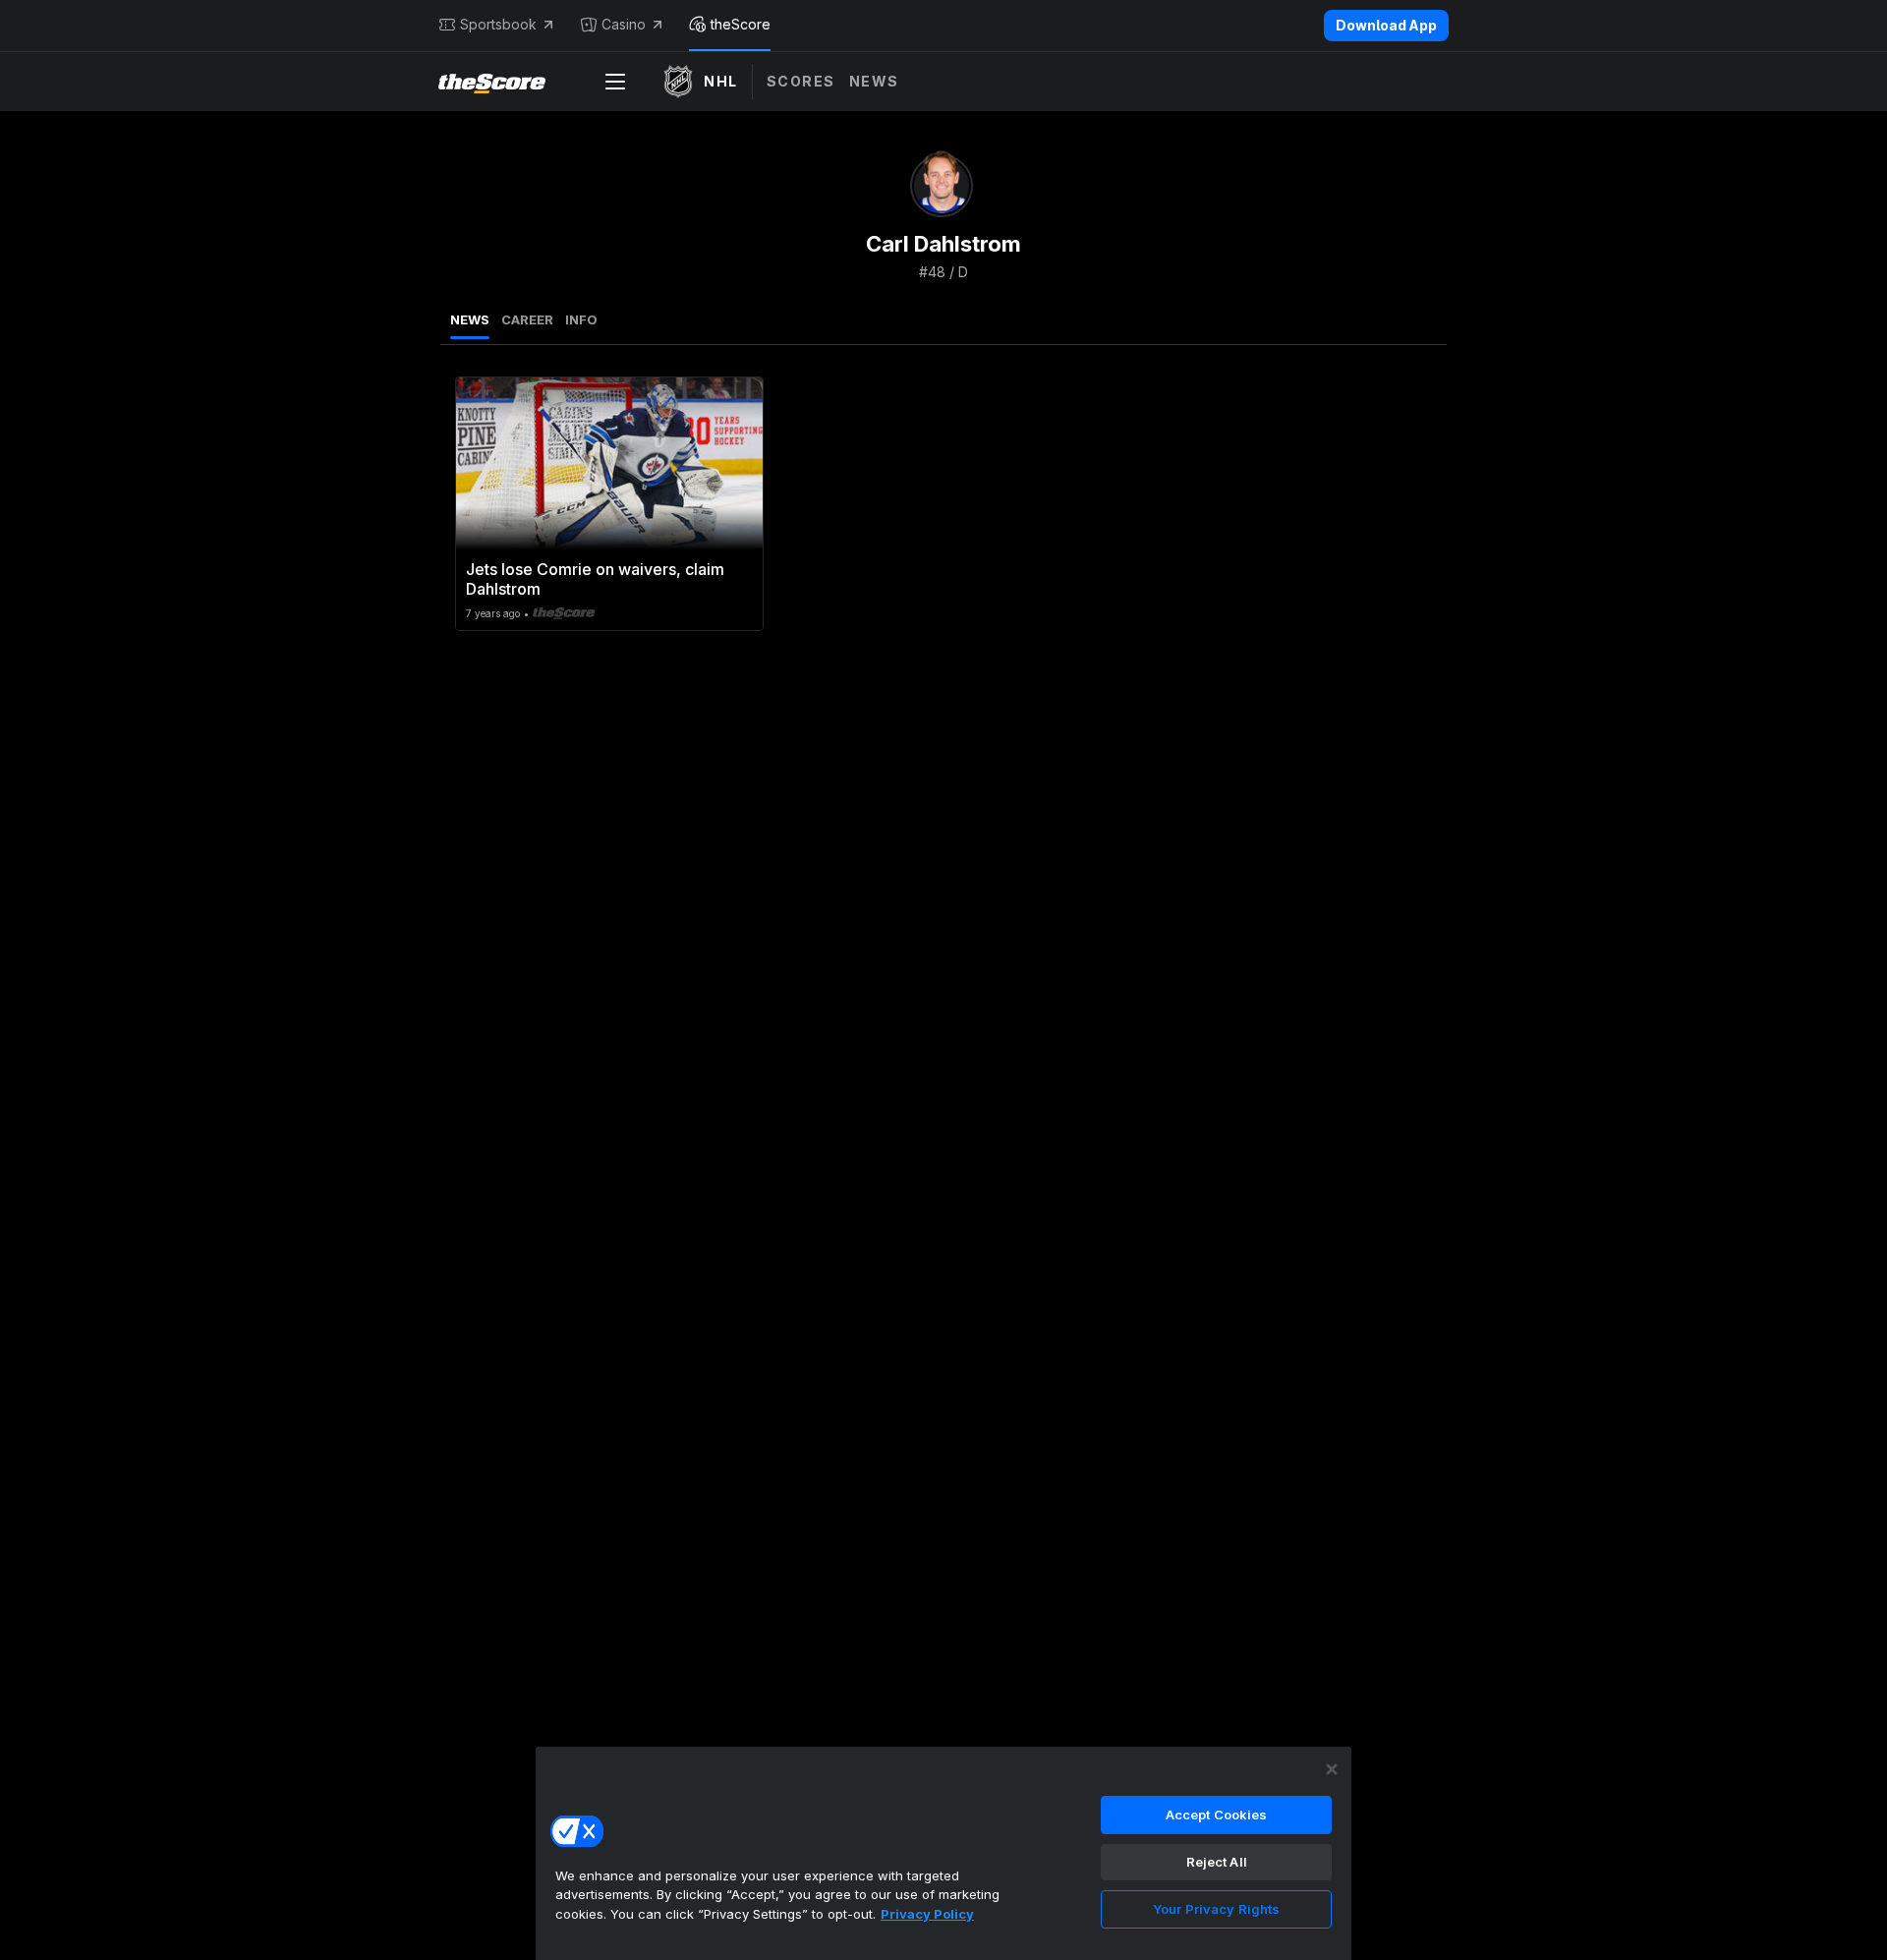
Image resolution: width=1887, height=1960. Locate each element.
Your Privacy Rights (1216, 1909)
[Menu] (615, 82)
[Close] (1332, 1769)
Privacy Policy (927, 1914)
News (874, 81)
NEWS (470, 319)
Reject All (1217, 1862)
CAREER (527, 319)
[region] (943, 1853)
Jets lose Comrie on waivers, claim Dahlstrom (595, 579)
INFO (581, 319)
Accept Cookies (1217, 1815)
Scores (801, 81)
